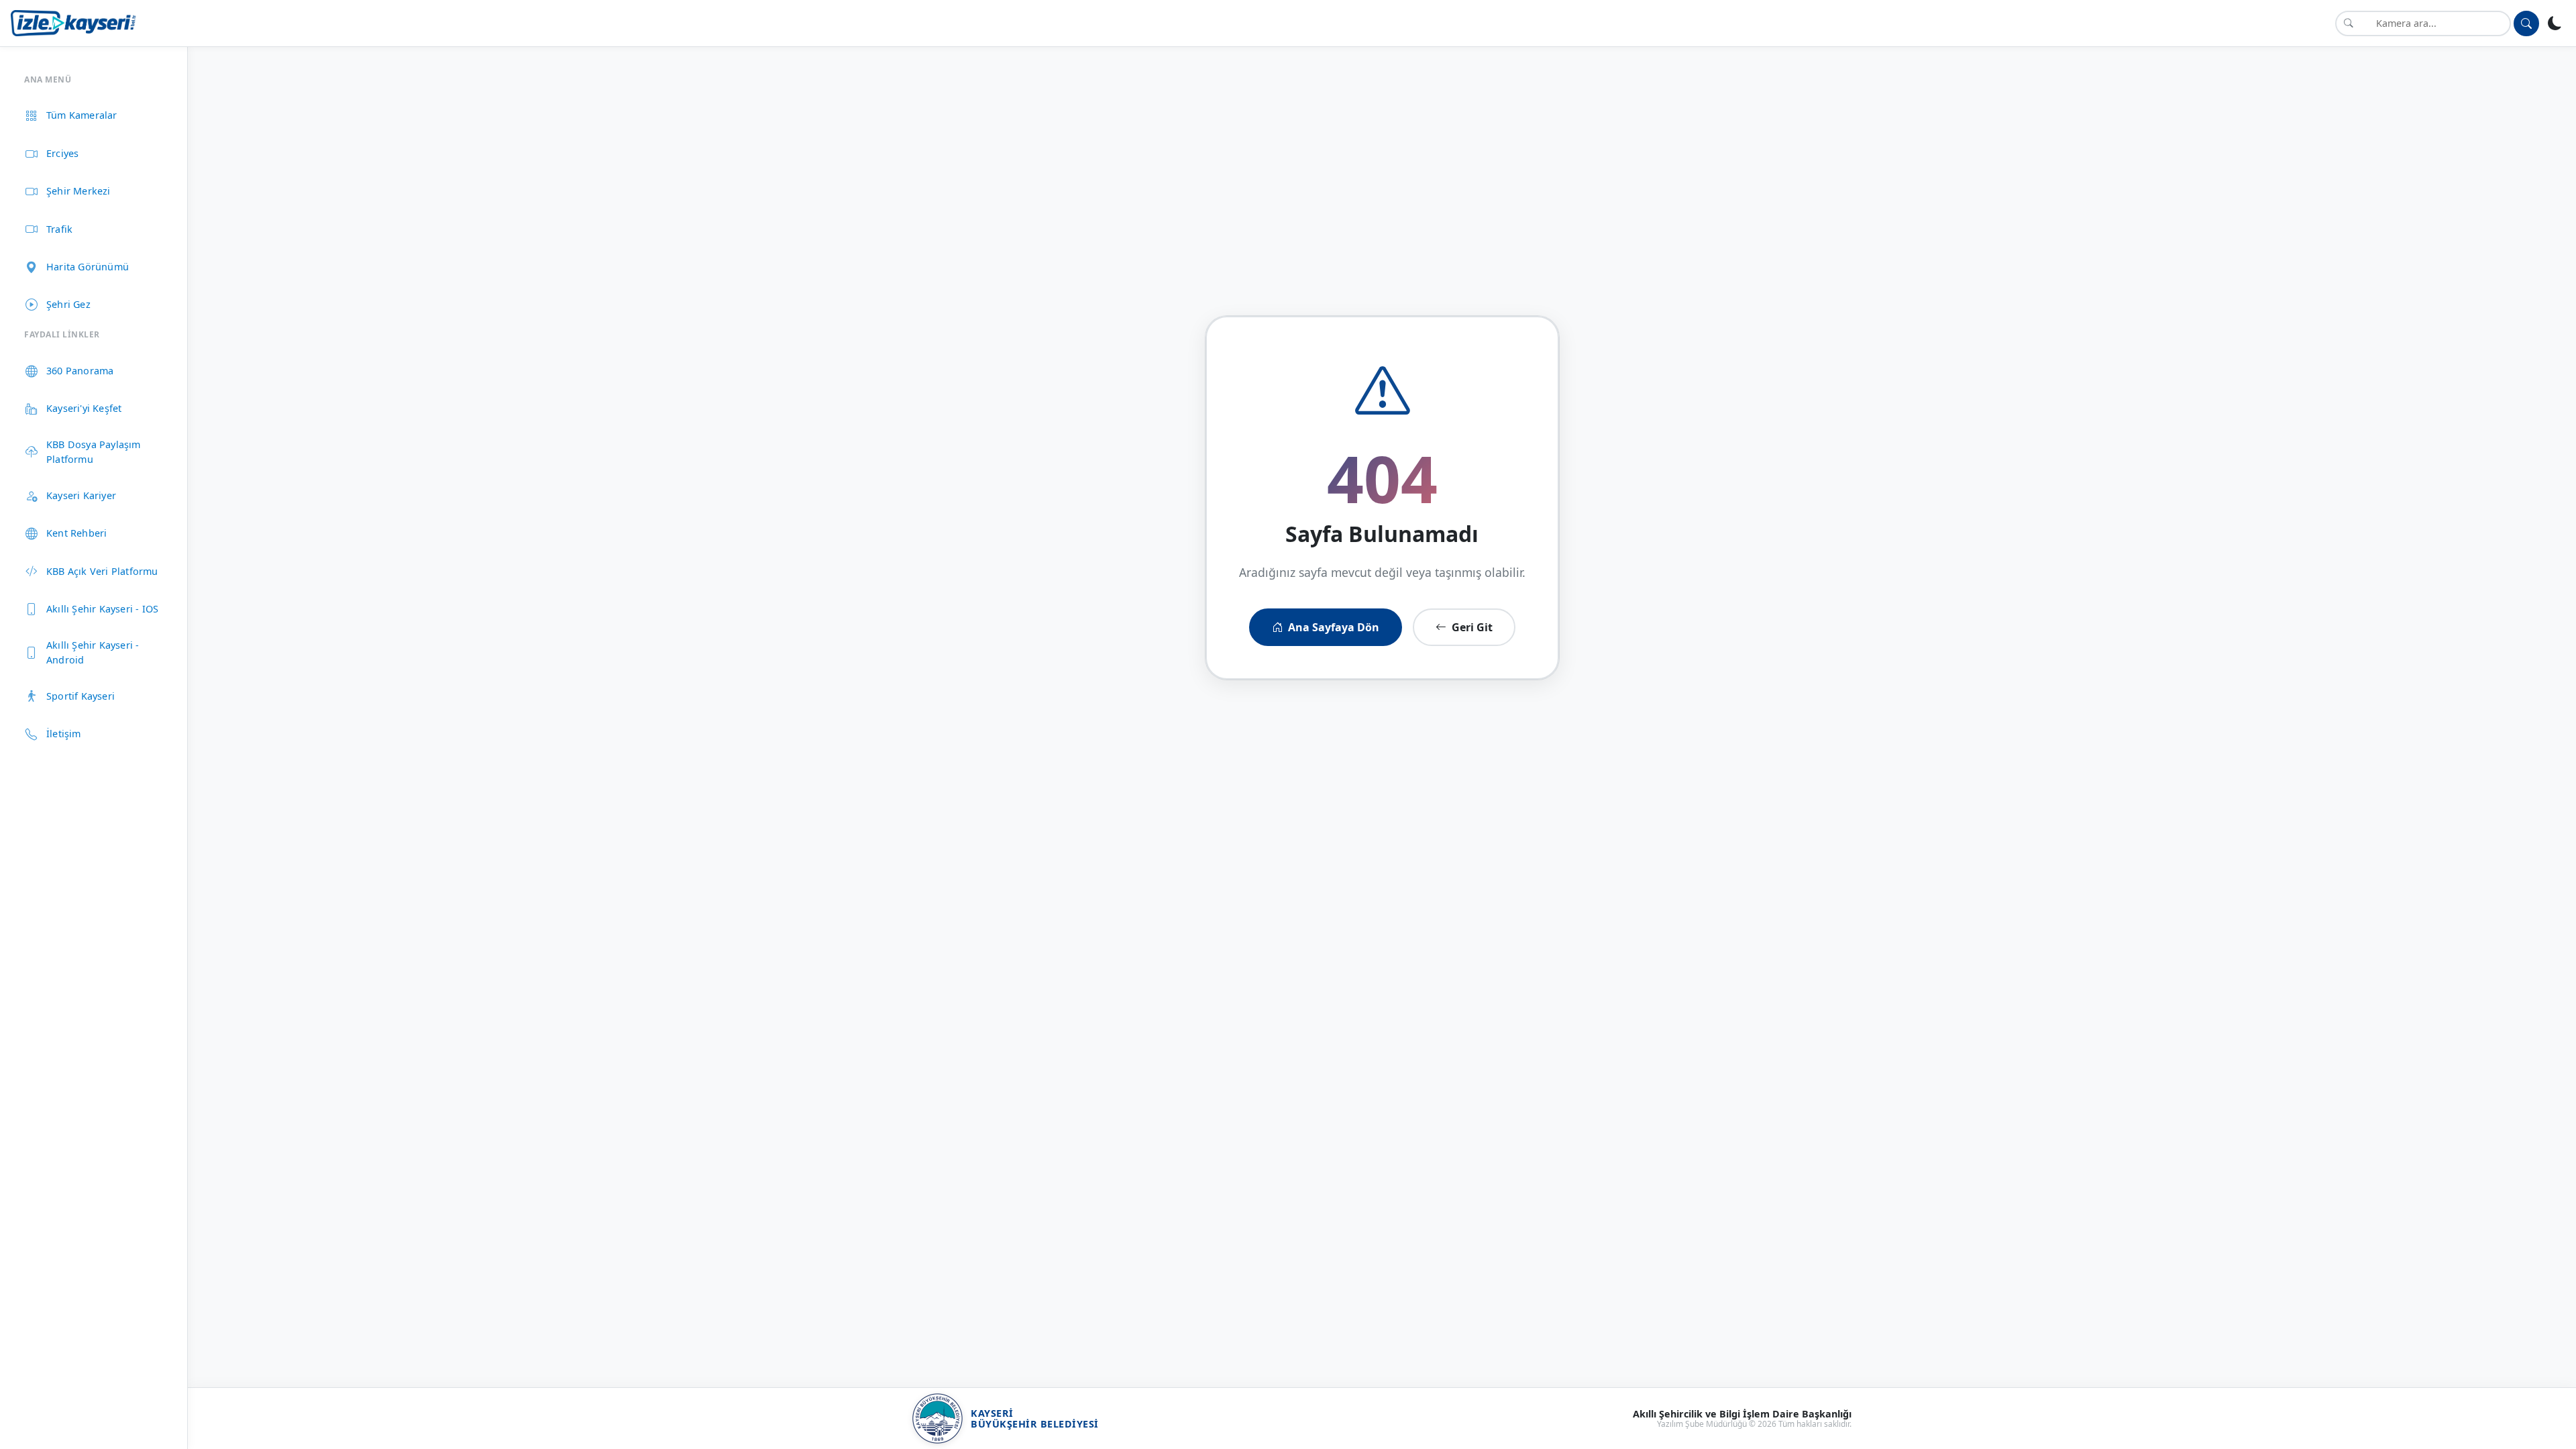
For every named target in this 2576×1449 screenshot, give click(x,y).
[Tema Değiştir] (2555, 23)
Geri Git (1472, 627)
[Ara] (2526, 23)
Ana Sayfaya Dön (1334, 627)
